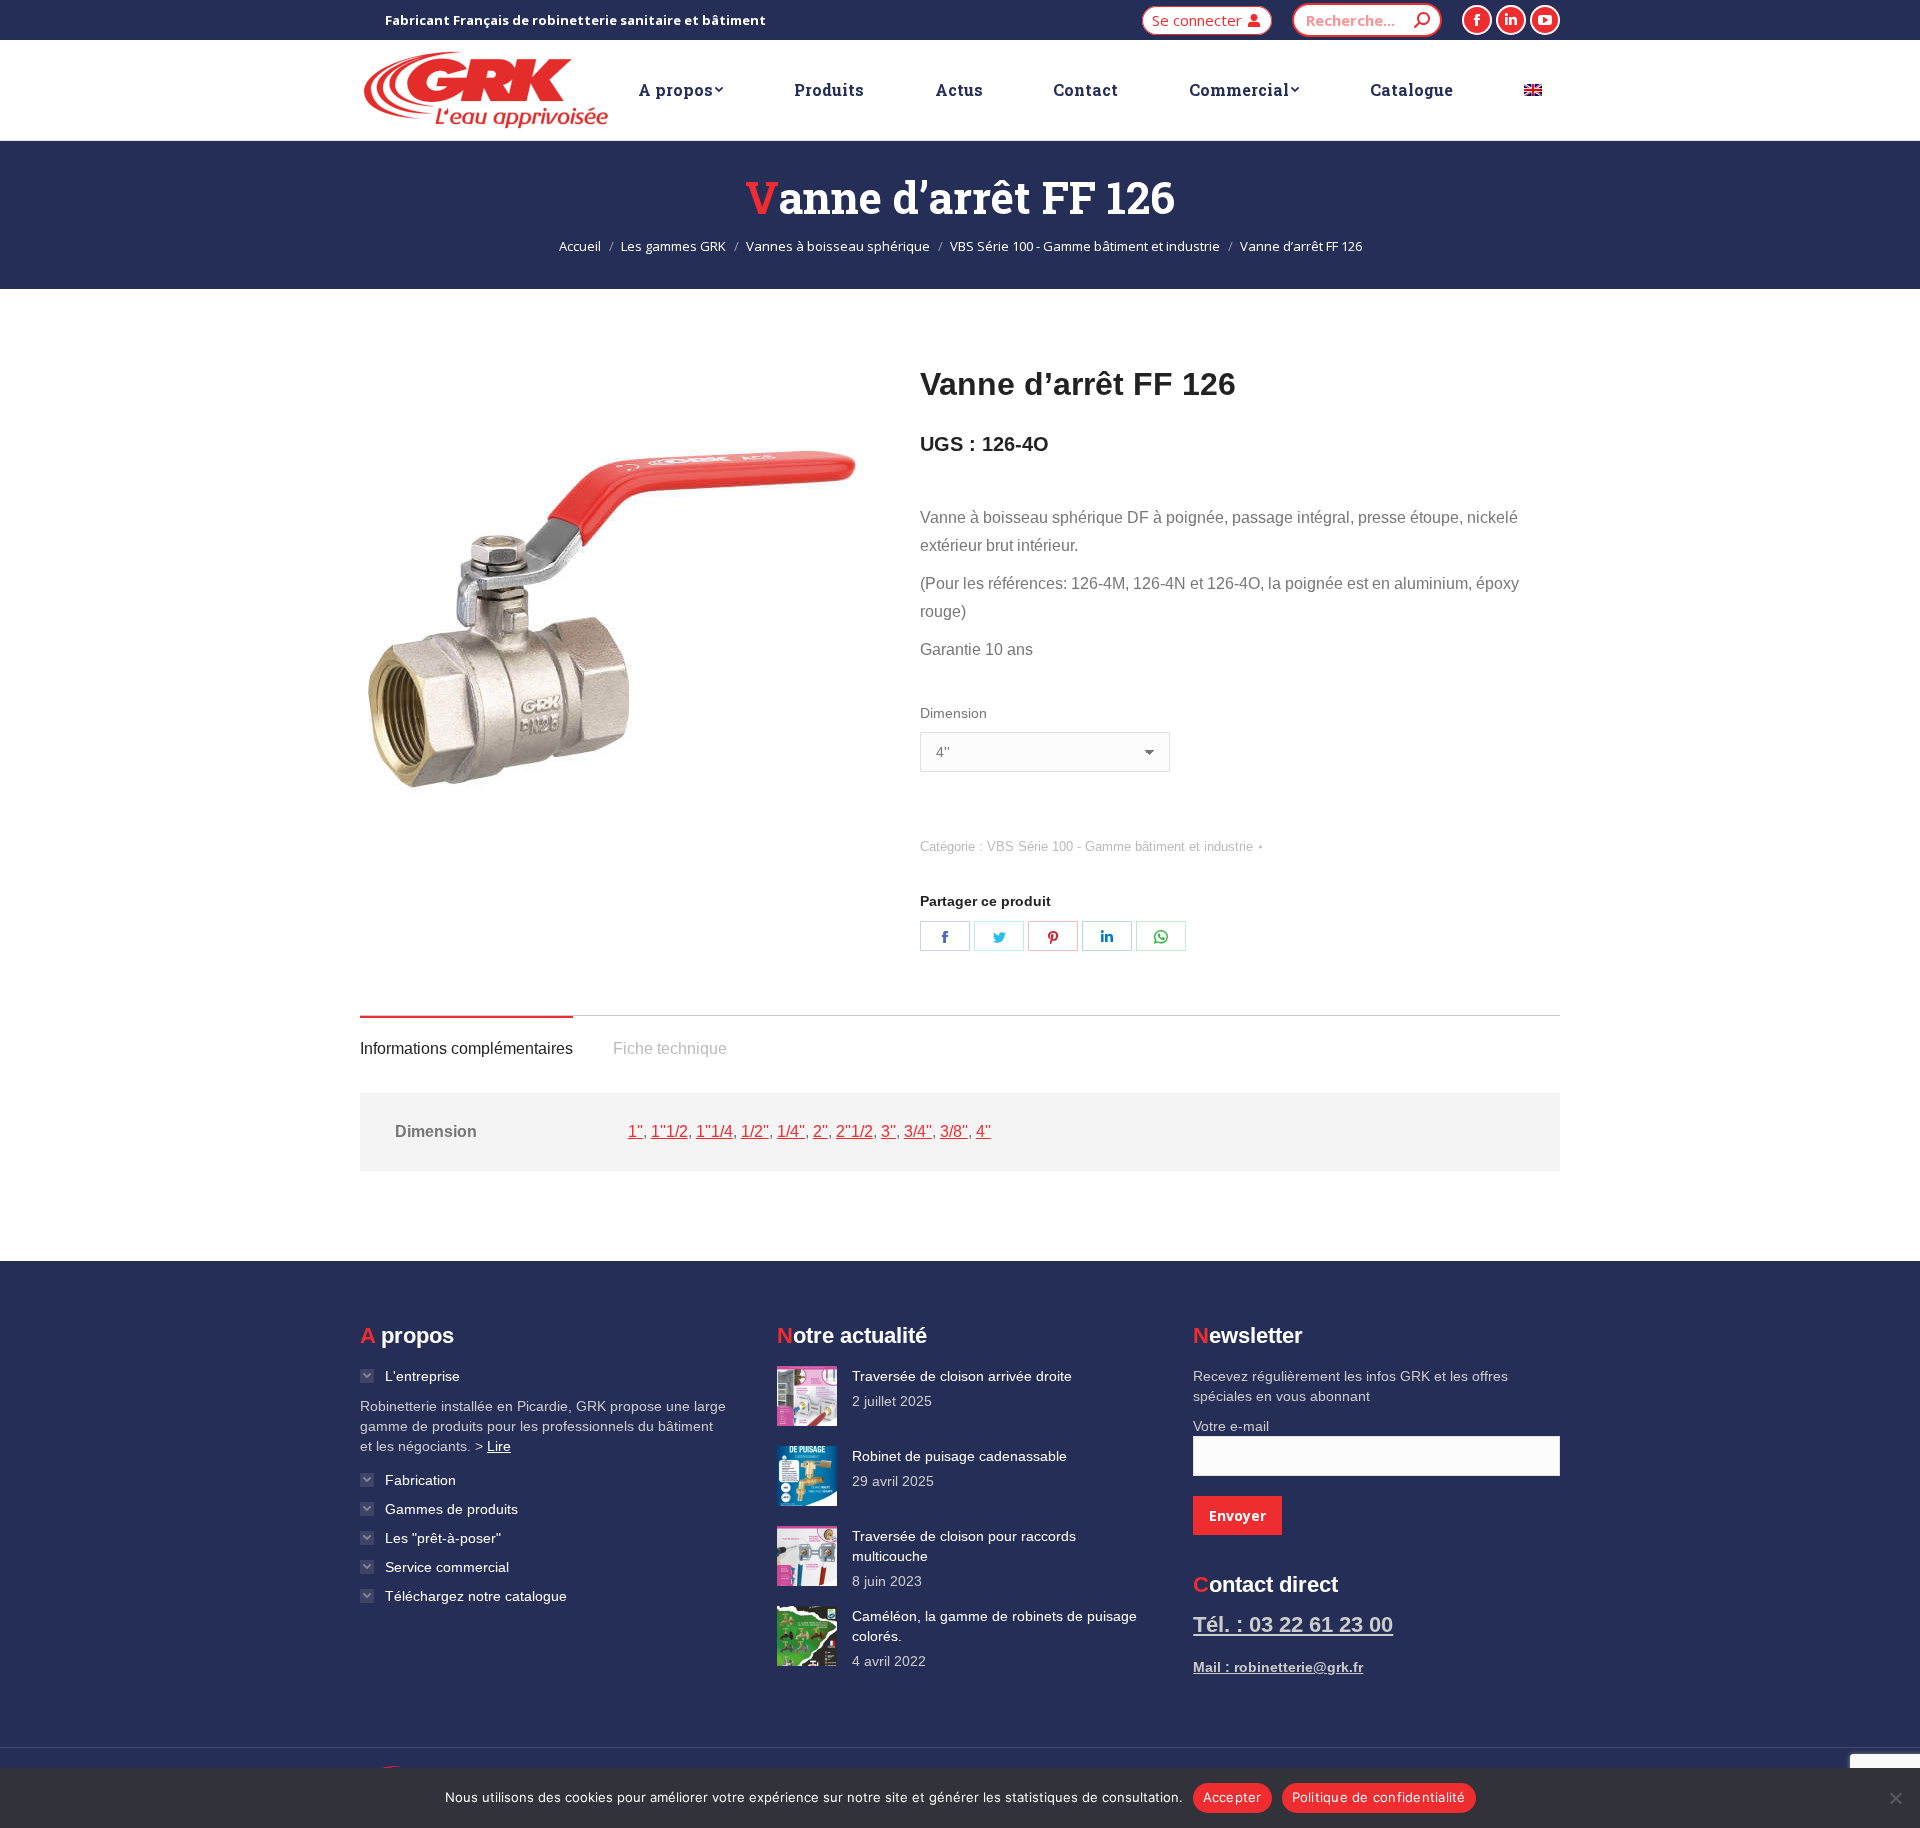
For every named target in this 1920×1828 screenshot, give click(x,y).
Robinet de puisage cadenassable (959, 1456)
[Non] (1895, 1798)
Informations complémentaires (466, 1048)
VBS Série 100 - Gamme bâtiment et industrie (1120, 846)
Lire (499, 1446)
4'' (983, 1131)
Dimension (953, 713)
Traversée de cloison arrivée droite (962, 1376)
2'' (820, 1131)
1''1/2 (669, 1131)
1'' (635, 1131)
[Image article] (807, 1396)
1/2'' (755, 1131)
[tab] (466, 1039)
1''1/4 (714, 1131)
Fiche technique (670, 1048)
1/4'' (791, 1131)
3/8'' (954, 1131)
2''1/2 (854, 1131)
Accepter (1232, 1797)
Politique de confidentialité (1379, 1797)
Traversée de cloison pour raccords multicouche (964, 1546)
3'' (888, 1131)
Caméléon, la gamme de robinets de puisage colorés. (994, 1626)
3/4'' (918, 1131)
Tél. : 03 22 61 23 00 (1293, 1624)
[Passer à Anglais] (1532, 90)
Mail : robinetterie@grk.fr (1278, 1667)
